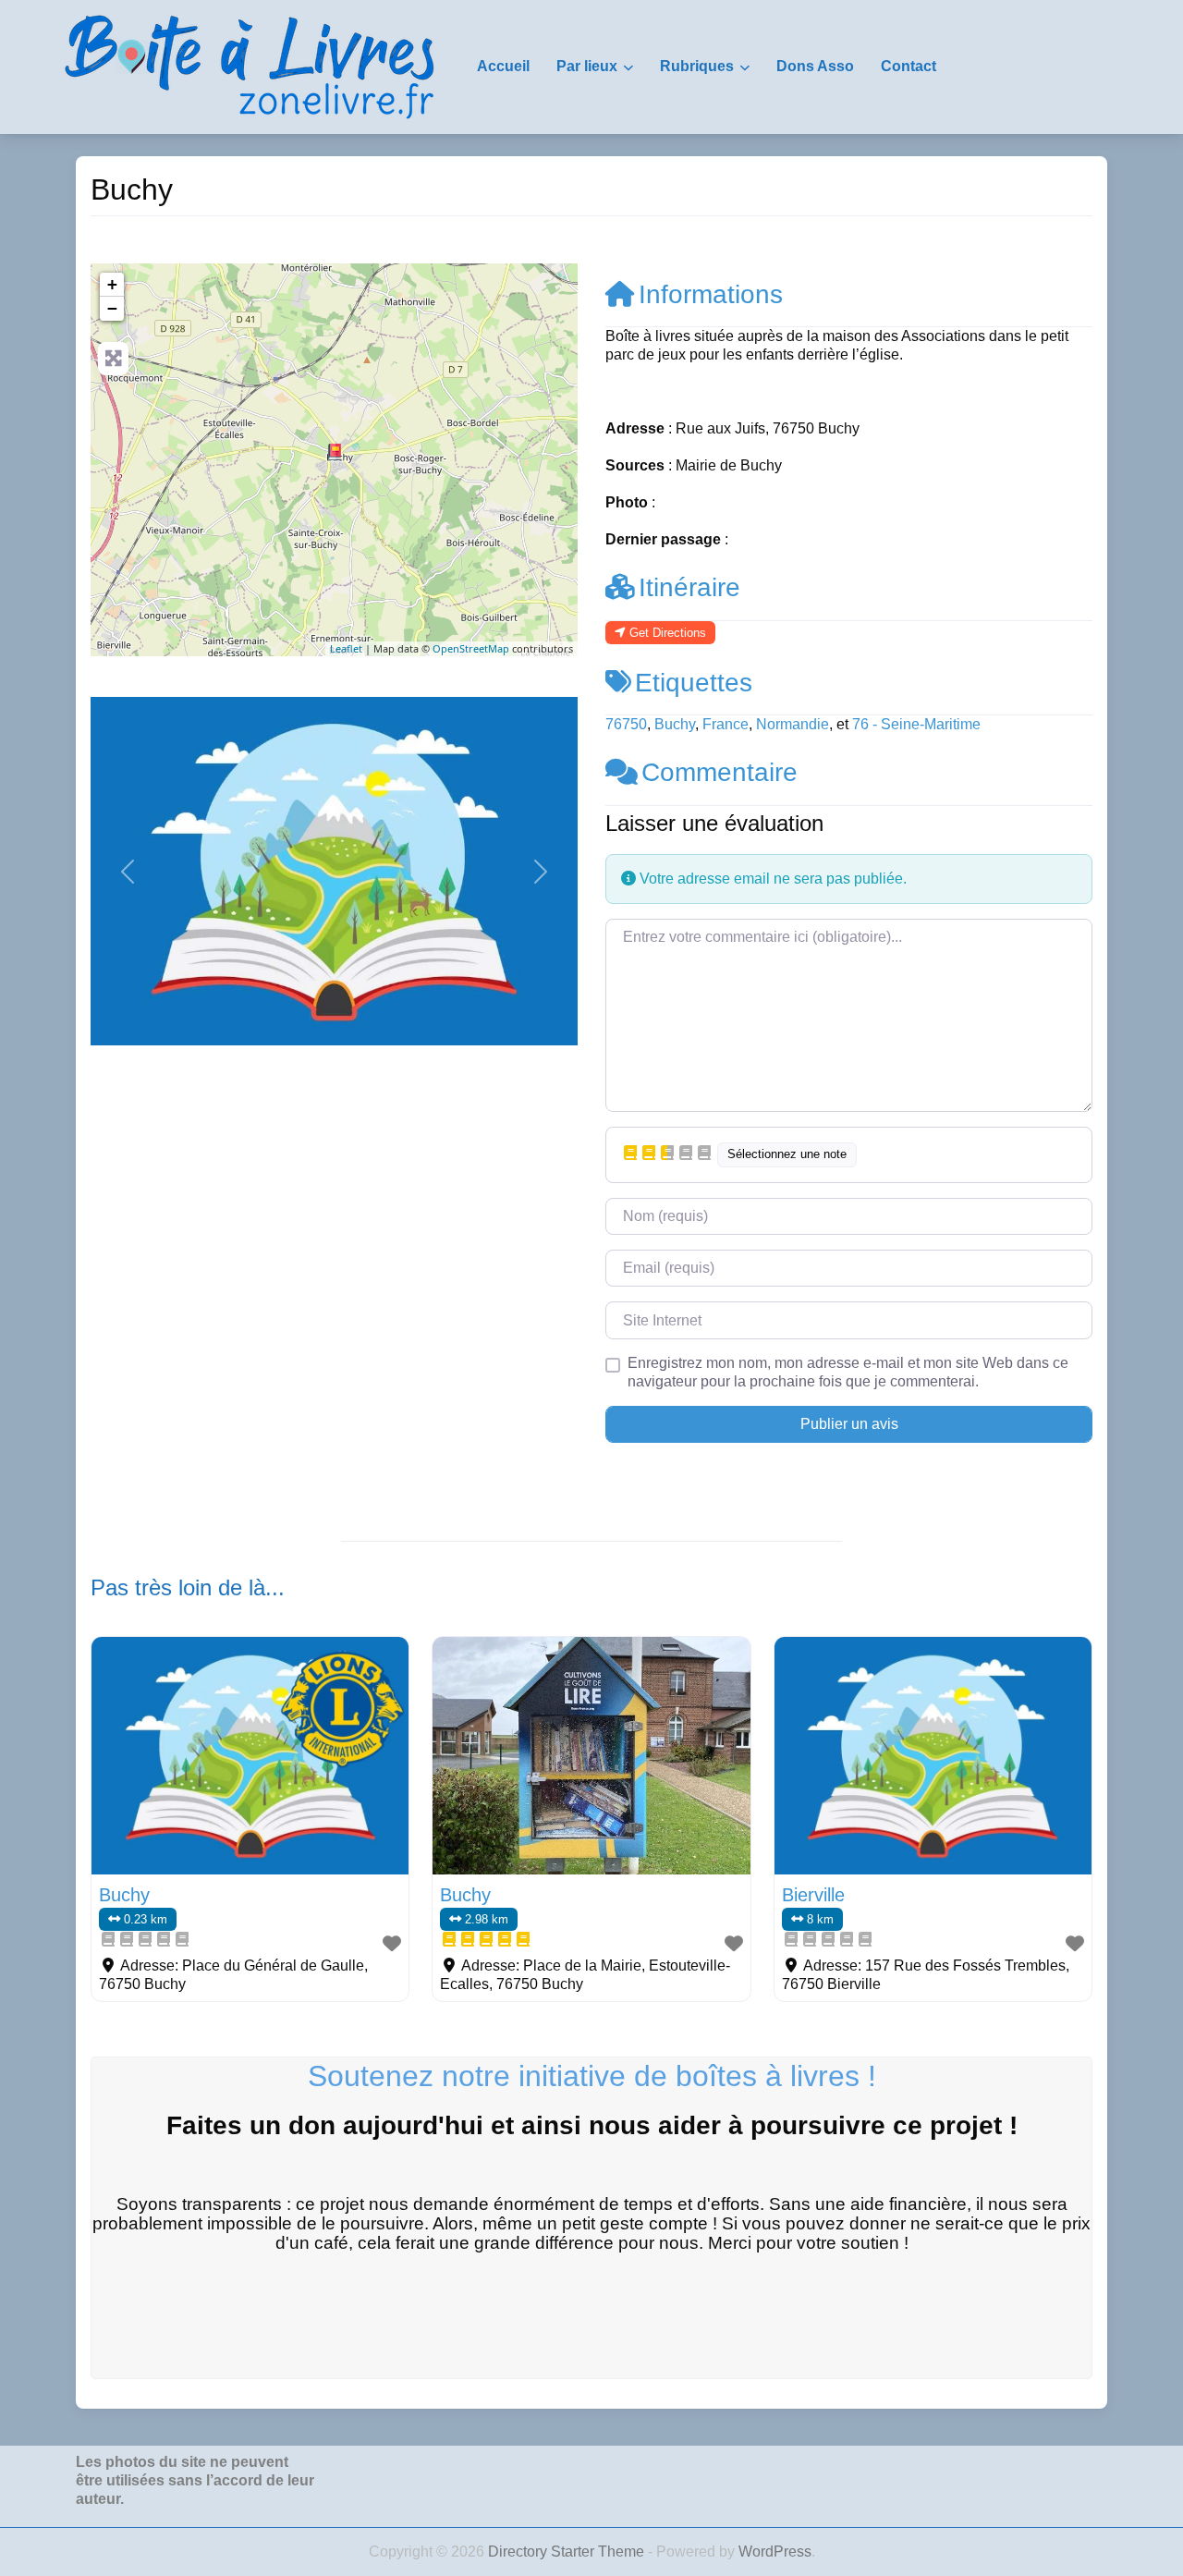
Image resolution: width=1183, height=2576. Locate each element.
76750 (626, 724)
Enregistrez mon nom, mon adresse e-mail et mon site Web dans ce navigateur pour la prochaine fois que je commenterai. (848, 1372)
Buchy (675, 724)
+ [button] (112, 284)
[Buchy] (335, 452)
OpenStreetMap (471, 648)
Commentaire (720, 772)
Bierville (813, 1895)
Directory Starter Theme (568, 2552)
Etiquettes (694, 683)
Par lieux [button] (587, 66)
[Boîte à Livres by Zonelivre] (250, 66)
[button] (127, 871)
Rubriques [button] (697, 66)
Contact (909, 66)
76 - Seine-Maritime (916, 724)
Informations (711, 294)
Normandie (793, 724)
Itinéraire (689, 587)
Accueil (503, 66)
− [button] (112, 308)
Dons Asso (815, 66)
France (726, 724)
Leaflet (346, 648)
